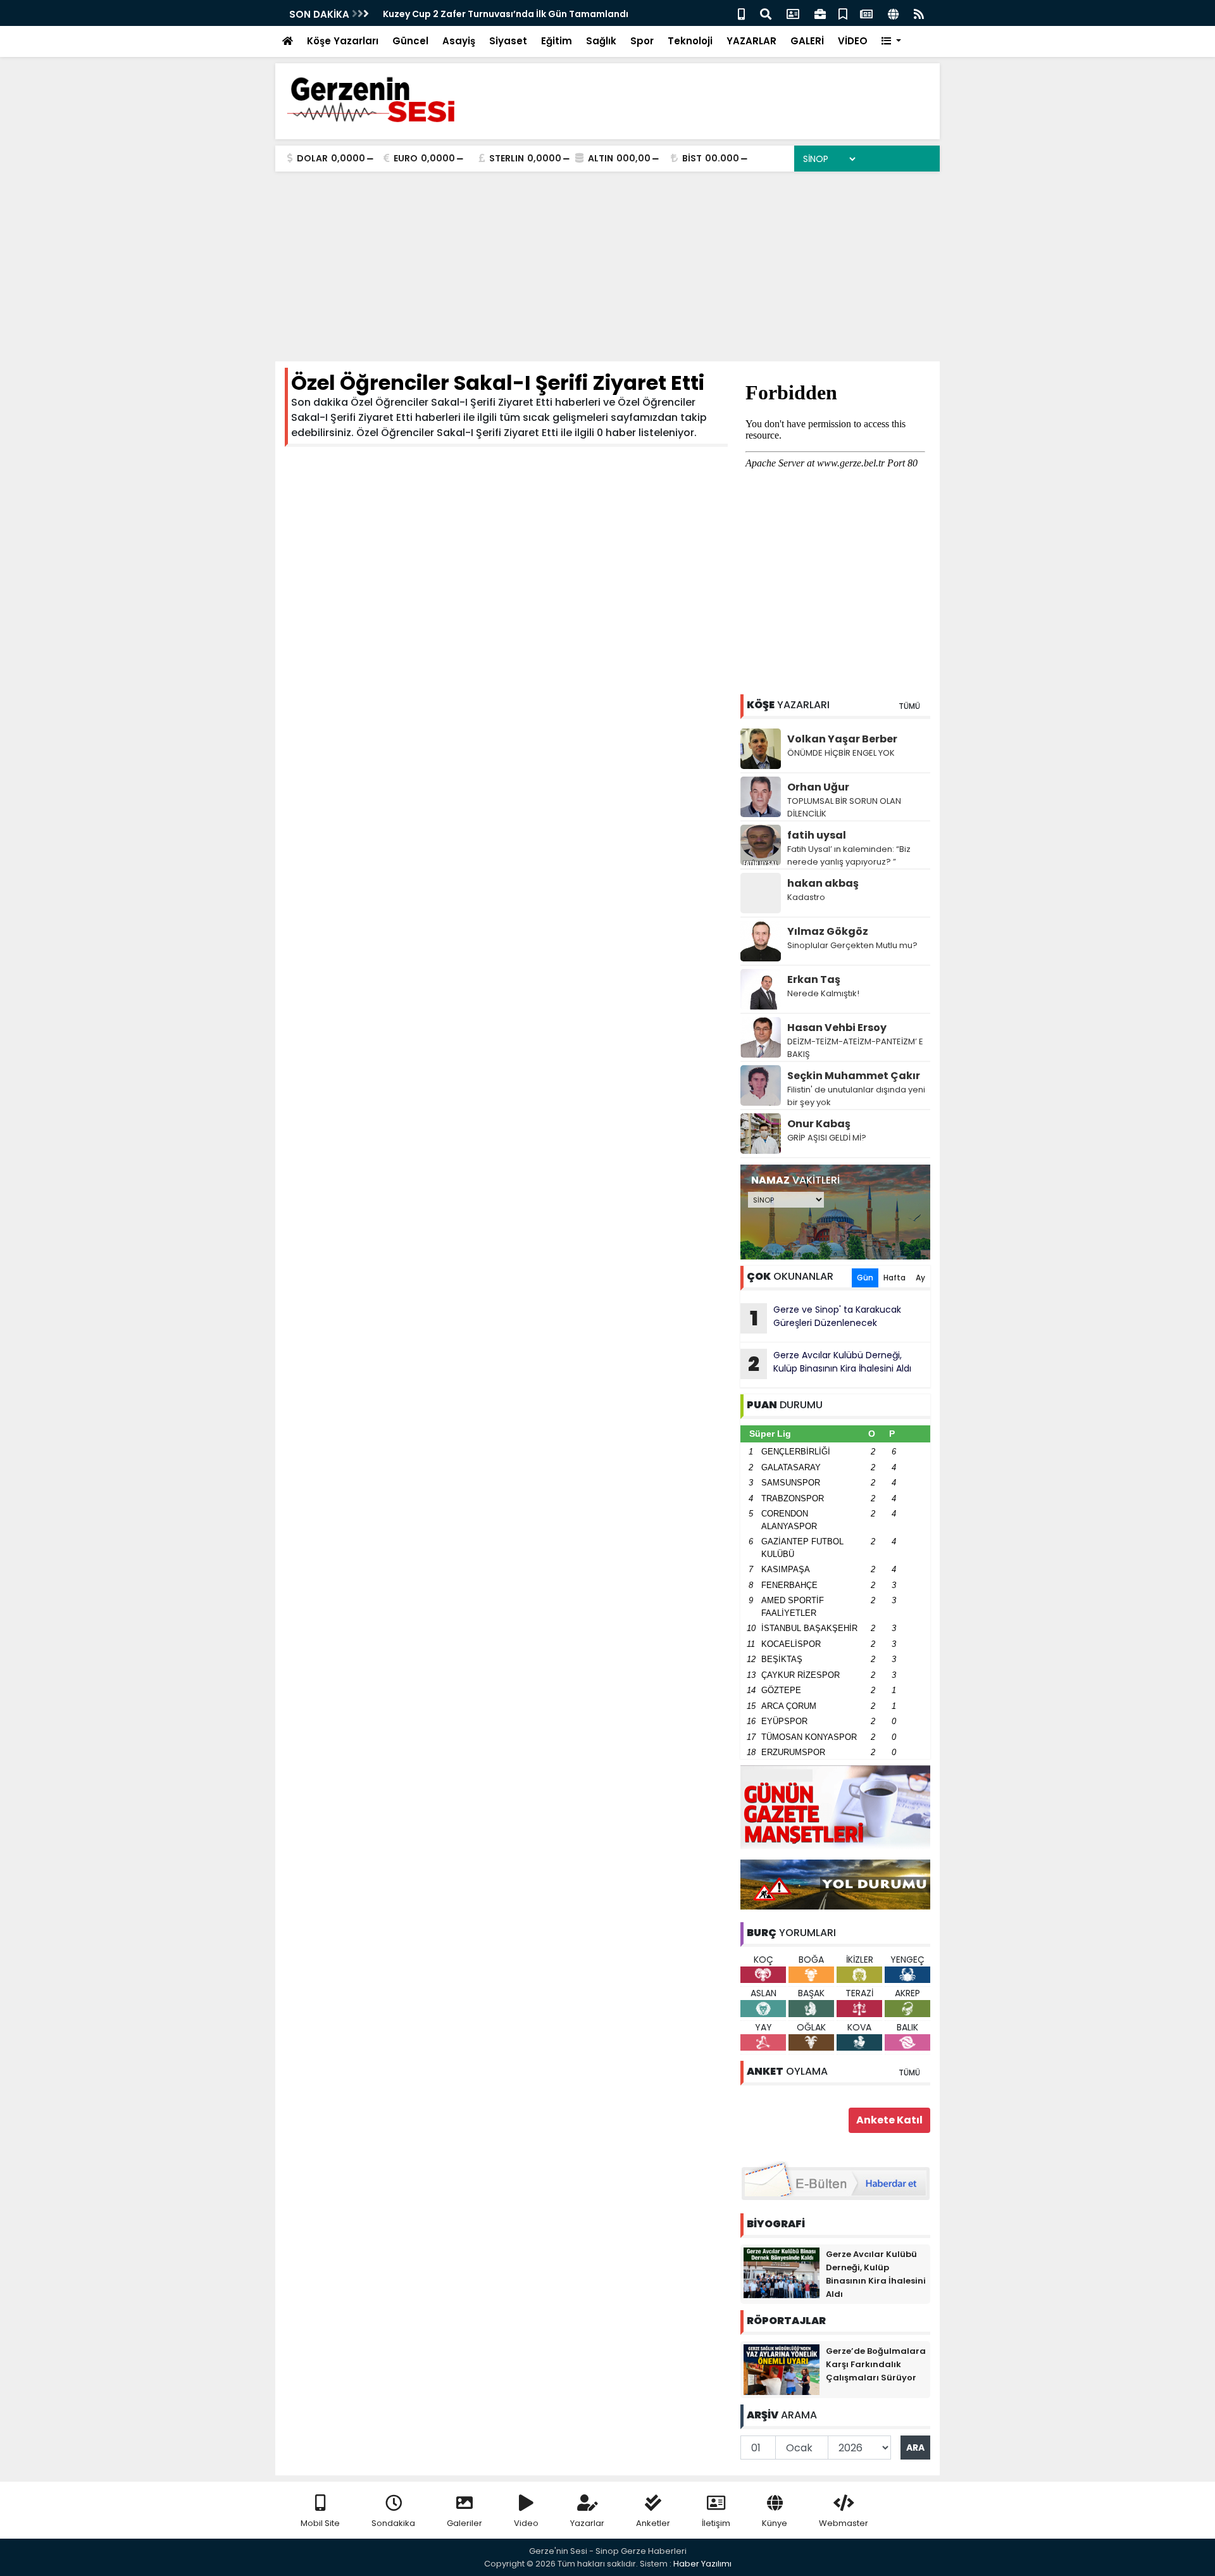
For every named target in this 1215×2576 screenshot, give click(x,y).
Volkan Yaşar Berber (842, 739)
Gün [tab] (865, 1278)
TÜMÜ (909, 706)
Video (526, 2523)
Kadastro (806, 897)
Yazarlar (587, 2523)
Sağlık (601, 41)
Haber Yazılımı (702, 2564)
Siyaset (508, 41)
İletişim (716, 2523)
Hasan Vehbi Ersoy (837, 1028)
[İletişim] (793, 13)
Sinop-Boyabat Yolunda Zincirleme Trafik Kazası (495, 14)
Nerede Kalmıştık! (823, 993)
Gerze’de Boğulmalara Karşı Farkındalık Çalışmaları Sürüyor (876, 2364)
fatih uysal (817, 835)
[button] (891, 41)
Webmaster (844, 2523)
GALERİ (807, 41)
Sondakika (393, 2523)
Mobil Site (320, 2523)
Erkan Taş (814, 979)
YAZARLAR (751, 41)
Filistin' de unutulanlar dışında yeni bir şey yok (856, 1096)
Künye (775, 2523)
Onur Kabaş (819, 1124)
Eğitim (557, 41)
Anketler (653, 2523)
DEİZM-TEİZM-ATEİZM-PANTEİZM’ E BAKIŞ (855, 1048)
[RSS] (919, 13)
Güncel (410, 41)
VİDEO (853, 41)
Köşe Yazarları (343, 41)
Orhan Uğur (818, 787)
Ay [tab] (920, 1278)
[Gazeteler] (866, 13)
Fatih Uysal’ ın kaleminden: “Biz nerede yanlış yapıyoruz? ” (849, 855)
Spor (642, 41)
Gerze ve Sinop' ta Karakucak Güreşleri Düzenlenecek (826, 1318)
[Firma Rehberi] (820, 13)
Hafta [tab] (894, 1278)
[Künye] (893, 13)
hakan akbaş (823, 883)
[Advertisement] (607, 266)
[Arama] (766, 13)
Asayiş (459, 41)
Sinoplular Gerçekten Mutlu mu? (852, 945)
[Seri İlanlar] (843, 13)
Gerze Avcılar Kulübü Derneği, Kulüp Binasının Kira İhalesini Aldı (830, 1363)
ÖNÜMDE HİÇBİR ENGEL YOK (841, 753)
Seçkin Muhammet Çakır (854, 1076)
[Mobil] (741, 13)
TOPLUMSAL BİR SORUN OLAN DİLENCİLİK (844, 807)
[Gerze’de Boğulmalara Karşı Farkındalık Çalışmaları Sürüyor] (782, 2369)
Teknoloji (690, 41)
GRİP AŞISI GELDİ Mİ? (827, 1138)
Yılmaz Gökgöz (828, 931)
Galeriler (464, 2523)
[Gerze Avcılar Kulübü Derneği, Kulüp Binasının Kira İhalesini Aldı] (782, 2272)
